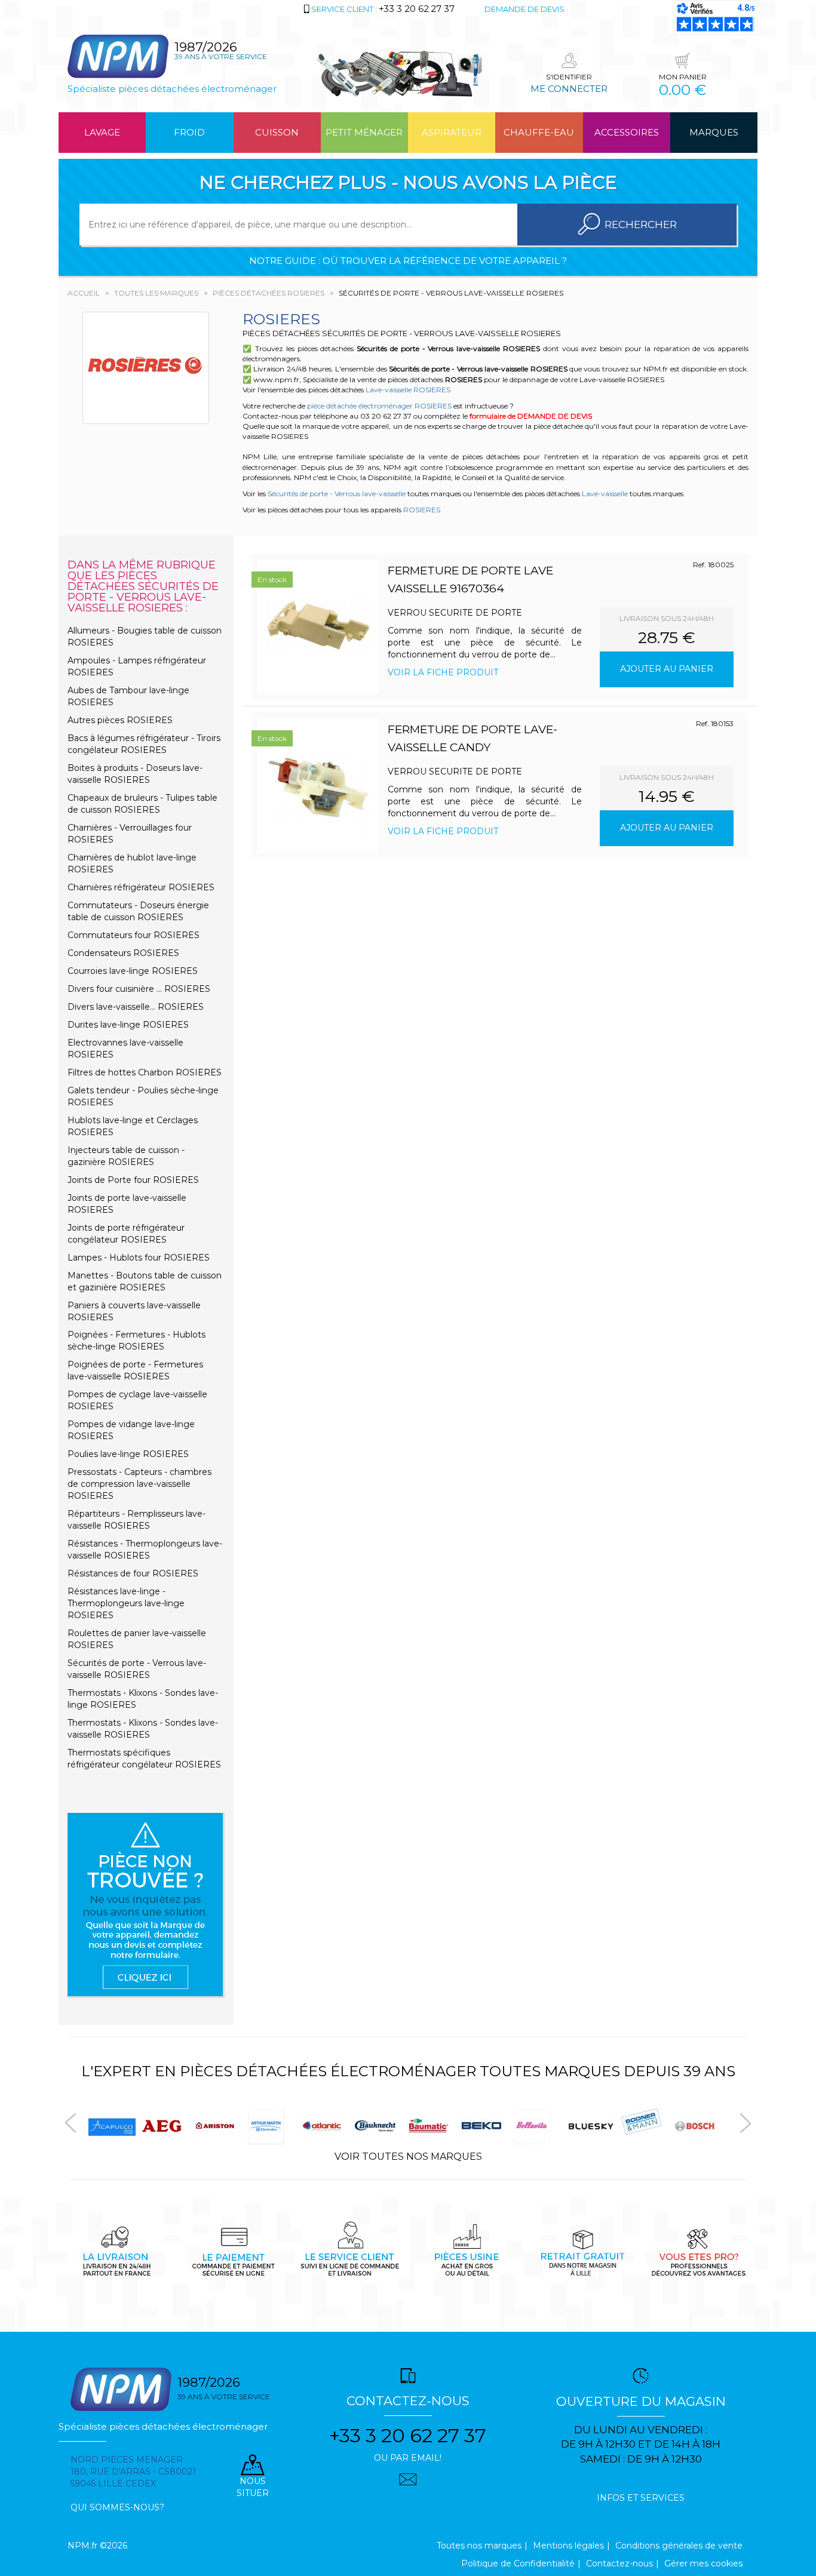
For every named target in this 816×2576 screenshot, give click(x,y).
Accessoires (627, 132)
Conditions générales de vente (679, 2546)
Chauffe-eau (539, 132)
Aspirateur (452, 132)
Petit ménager (364, 132)
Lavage (102, 132)
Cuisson (277, 132)
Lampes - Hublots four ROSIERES (139, 1258)
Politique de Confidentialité (518, 2563)
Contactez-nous (619, 2563)
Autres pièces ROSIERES (120, 720)
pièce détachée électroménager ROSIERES (379, 406)
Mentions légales (568, 2546)
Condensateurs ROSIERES (123, 953)
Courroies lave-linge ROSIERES (133, 971)
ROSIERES (422, 510)
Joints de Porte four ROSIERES (133, 1180)
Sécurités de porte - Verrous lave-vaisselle (337, 494)
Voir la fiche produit (443, 672)
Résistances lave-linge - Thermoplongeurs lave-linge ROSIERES (126, 1603)
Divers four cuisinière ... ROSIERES (139, 989)
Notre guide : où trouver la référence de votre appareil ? (408, 261)
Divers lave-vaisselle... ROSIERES (136, 1007)
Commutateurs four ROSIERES (134, 935)
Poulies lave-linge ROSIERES (128, 1454)
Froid (189, 132)
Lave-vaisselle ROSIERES (408, 390)
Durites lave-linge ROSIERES (128, 1025)
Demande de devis (524, 9)
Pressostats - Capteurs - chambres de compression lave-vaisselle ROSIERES (139, 1484)
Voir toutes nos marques (408, 2157)
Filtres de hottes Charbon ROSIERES (145, 1072)
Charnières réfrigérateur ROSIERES (141, 887)
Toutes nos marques (479, 2546)
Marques (714, 132)
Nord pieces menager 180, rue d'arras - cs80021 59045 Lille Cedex (133, 2472)
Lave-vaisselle (605, 494)
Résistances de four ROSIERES (133, 1573)
